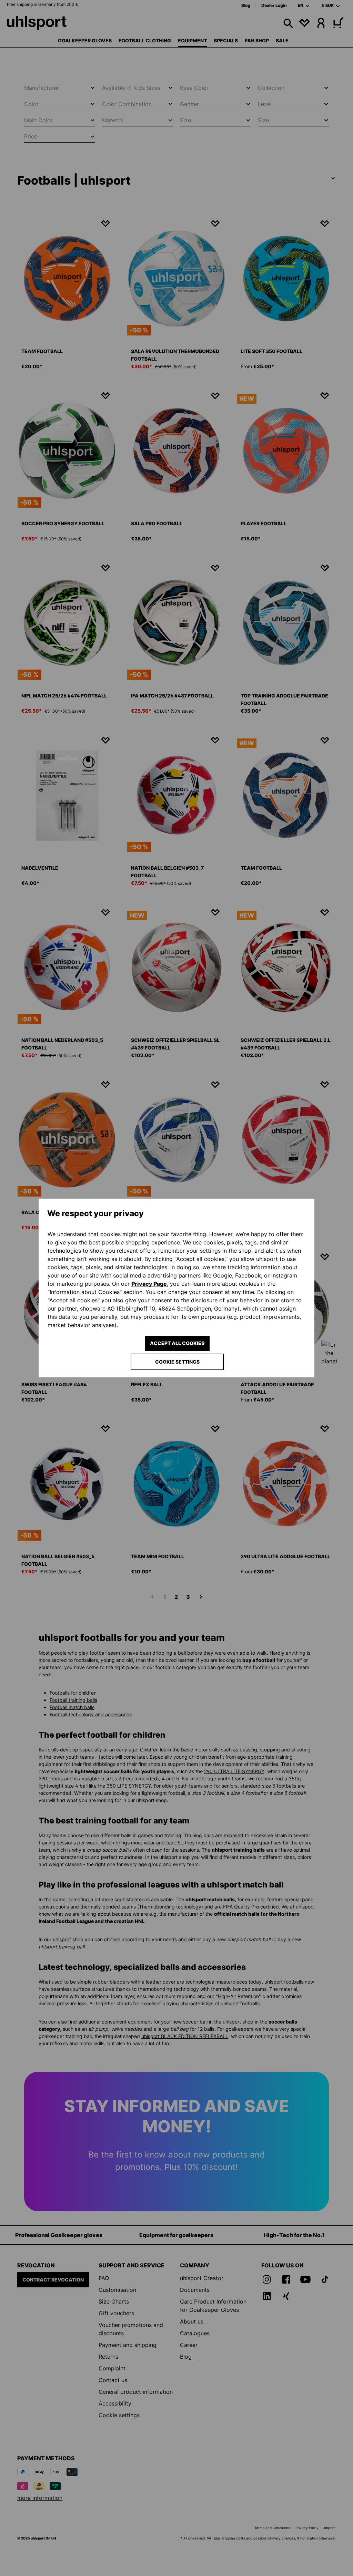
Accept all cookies (177, 1343)
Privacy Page (149, 1284)
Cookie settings (177, 1362)
